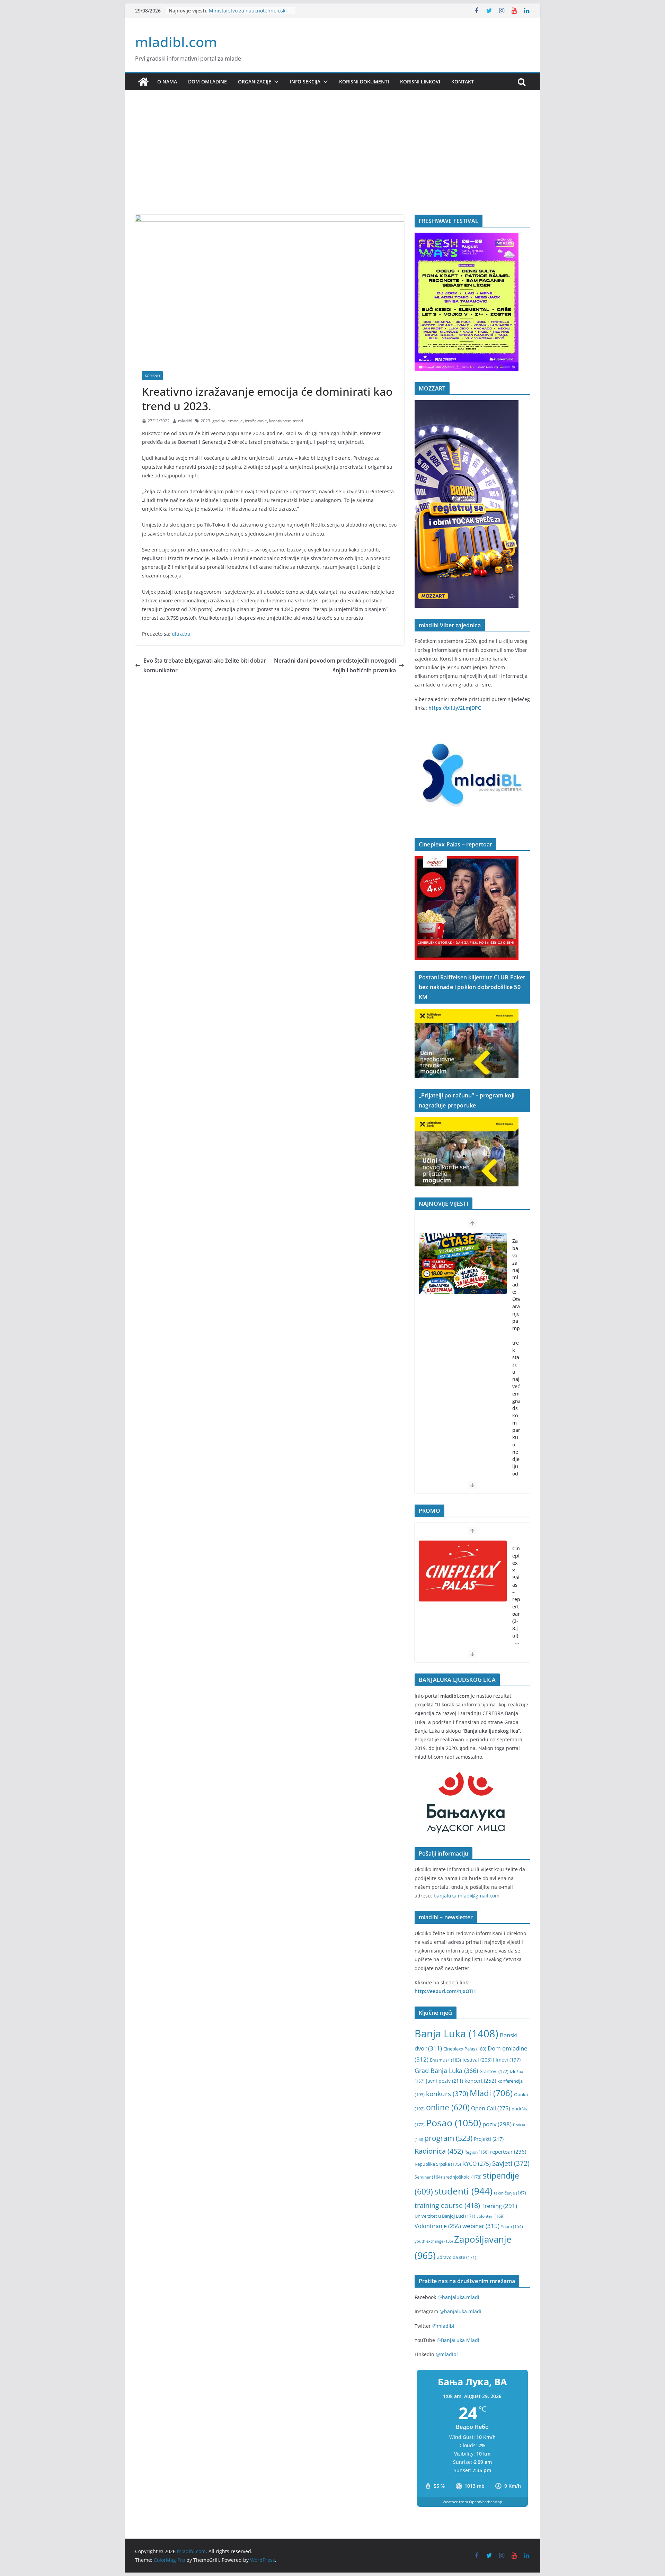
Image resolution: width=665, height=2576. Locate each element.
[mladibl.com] (143, 82)
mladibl (185, 421)
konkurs (447, 2094)
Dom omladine (207, 82)
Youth (512, 2227)
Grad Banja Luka (446, 2070)
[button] (275, 82)
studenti (463, 2191)
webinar (481, 2226)
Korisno (152, 376)
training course (447, 2205)
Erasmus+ (445, 2060)
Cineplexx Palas (465, 2049)
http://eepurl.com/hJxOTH (445, 1991)
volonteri (491, 2216)
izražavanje (256, 421)
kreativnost (280, 421)
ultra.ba (181, 634)
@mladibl (443, 2326)
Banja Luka (456, 2034)
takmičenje (510, 2193)
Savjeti (511, 2163)
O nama (167, 82)
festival (477, 2060)
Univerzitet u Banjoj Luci (445, 2216)
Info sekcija (305, 82)
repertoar (508, 2152)
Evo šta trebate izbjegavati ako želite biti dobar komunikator (205, 666)
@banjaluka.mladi (458, 2297)
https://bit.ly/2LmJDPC (455, 708)
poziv (497, 2124)
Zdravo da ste (457, 2257)
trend (298, 421)
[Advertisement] (332, 163)
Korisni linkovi (420, 82)
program (448, 2138)
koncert (480, 2081)
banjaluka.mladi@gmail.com (467, 1896)
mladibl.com (176, 42)
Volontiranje (438, 2226)
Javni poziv (445, 2081)
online (448, 2107)
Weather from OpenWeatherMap (472, 2502)
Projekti (489, 2139)
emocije (235, 421)
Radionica (439, 2151)
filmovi (507, 2060)
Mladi (491, 2093)
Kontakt (463, 82)
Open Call (491, 2108)
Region (477, 2152)
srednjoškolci (462, 2177)
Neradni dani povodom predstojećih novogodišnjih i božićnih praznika (335, 666)
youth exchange (434, 2241)
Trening (499, 2206)
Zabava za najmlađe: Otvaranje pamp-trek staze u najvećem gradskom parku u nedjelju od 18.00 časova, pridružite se (516, 1394)
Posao (454, 2123)
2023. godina (213, 421)
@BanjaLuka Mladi (458, 2340)
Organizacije (255, 82)
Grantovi (494, 2071)
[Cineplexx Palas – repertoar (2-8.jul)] (463, 1571)
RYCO (477, 2164)
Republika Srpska (438, 2164)
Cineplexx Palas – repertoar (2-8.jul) (516, 1592)
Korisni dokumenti (364, 82)
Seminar (428, 2177)
